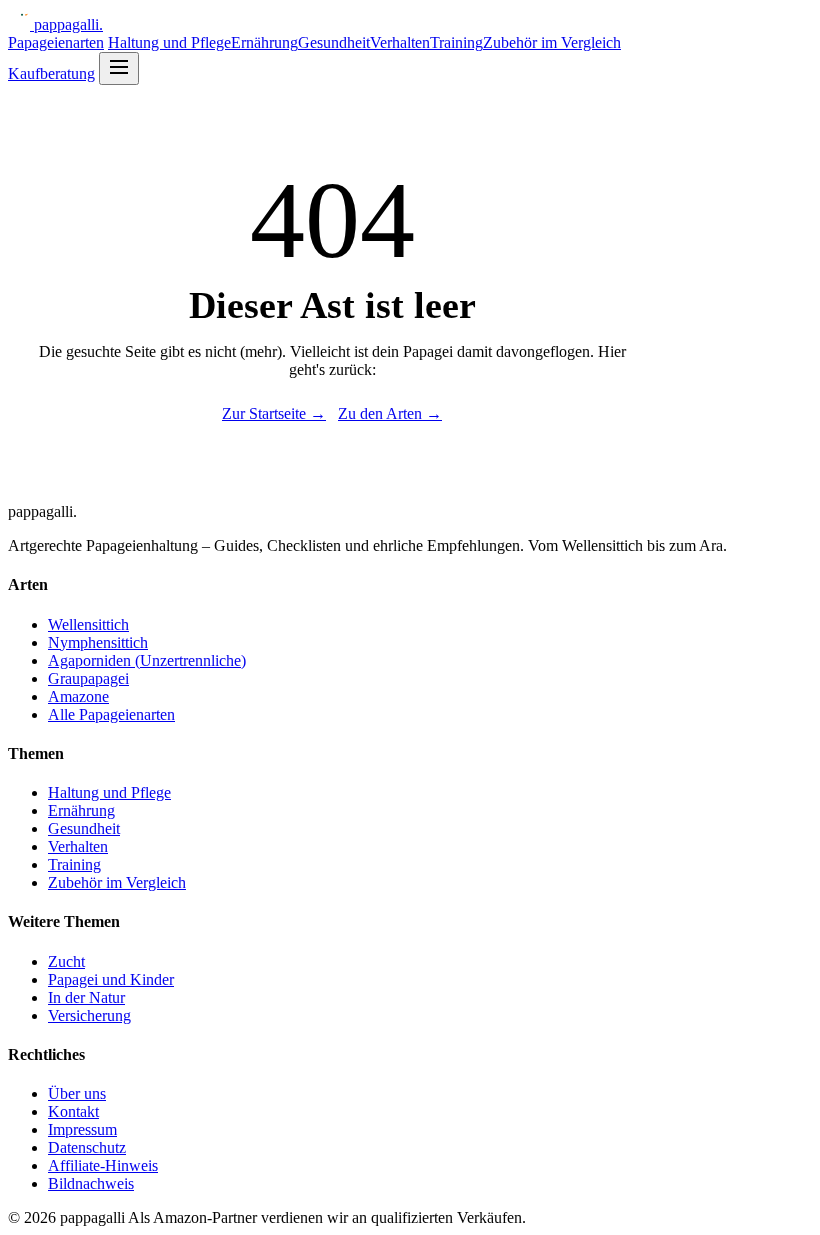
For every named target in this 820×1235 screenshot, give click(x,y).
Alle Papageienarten (111, 714)
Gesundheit (334, 42)
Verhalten (400, 42)
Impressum (82, 1129)
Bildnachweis (91, 1183)
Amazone (78, 696)
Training (456, 42)
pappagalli (68, 24)
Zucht (66, 961)
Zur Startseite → (274, 413)
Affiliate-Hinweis (103, 1165)
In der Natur (86, 997)
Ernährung (264, 42)
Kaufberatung (51, 73)
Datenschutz (87, 1147)
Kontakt (73, 1111)
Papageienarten (56, 42)
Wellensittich (88, 624)
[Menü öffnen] (119, 68)
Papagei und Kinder (111, 979)
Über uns (77, 1093)
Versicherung (89, 1015)
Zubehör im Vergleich (552, 42)
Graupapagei (88, 678)
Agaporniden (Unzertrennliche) (147, 660)
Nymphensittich (98, 642)
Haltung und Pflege (169, 42)
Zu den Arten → (390, 413)
